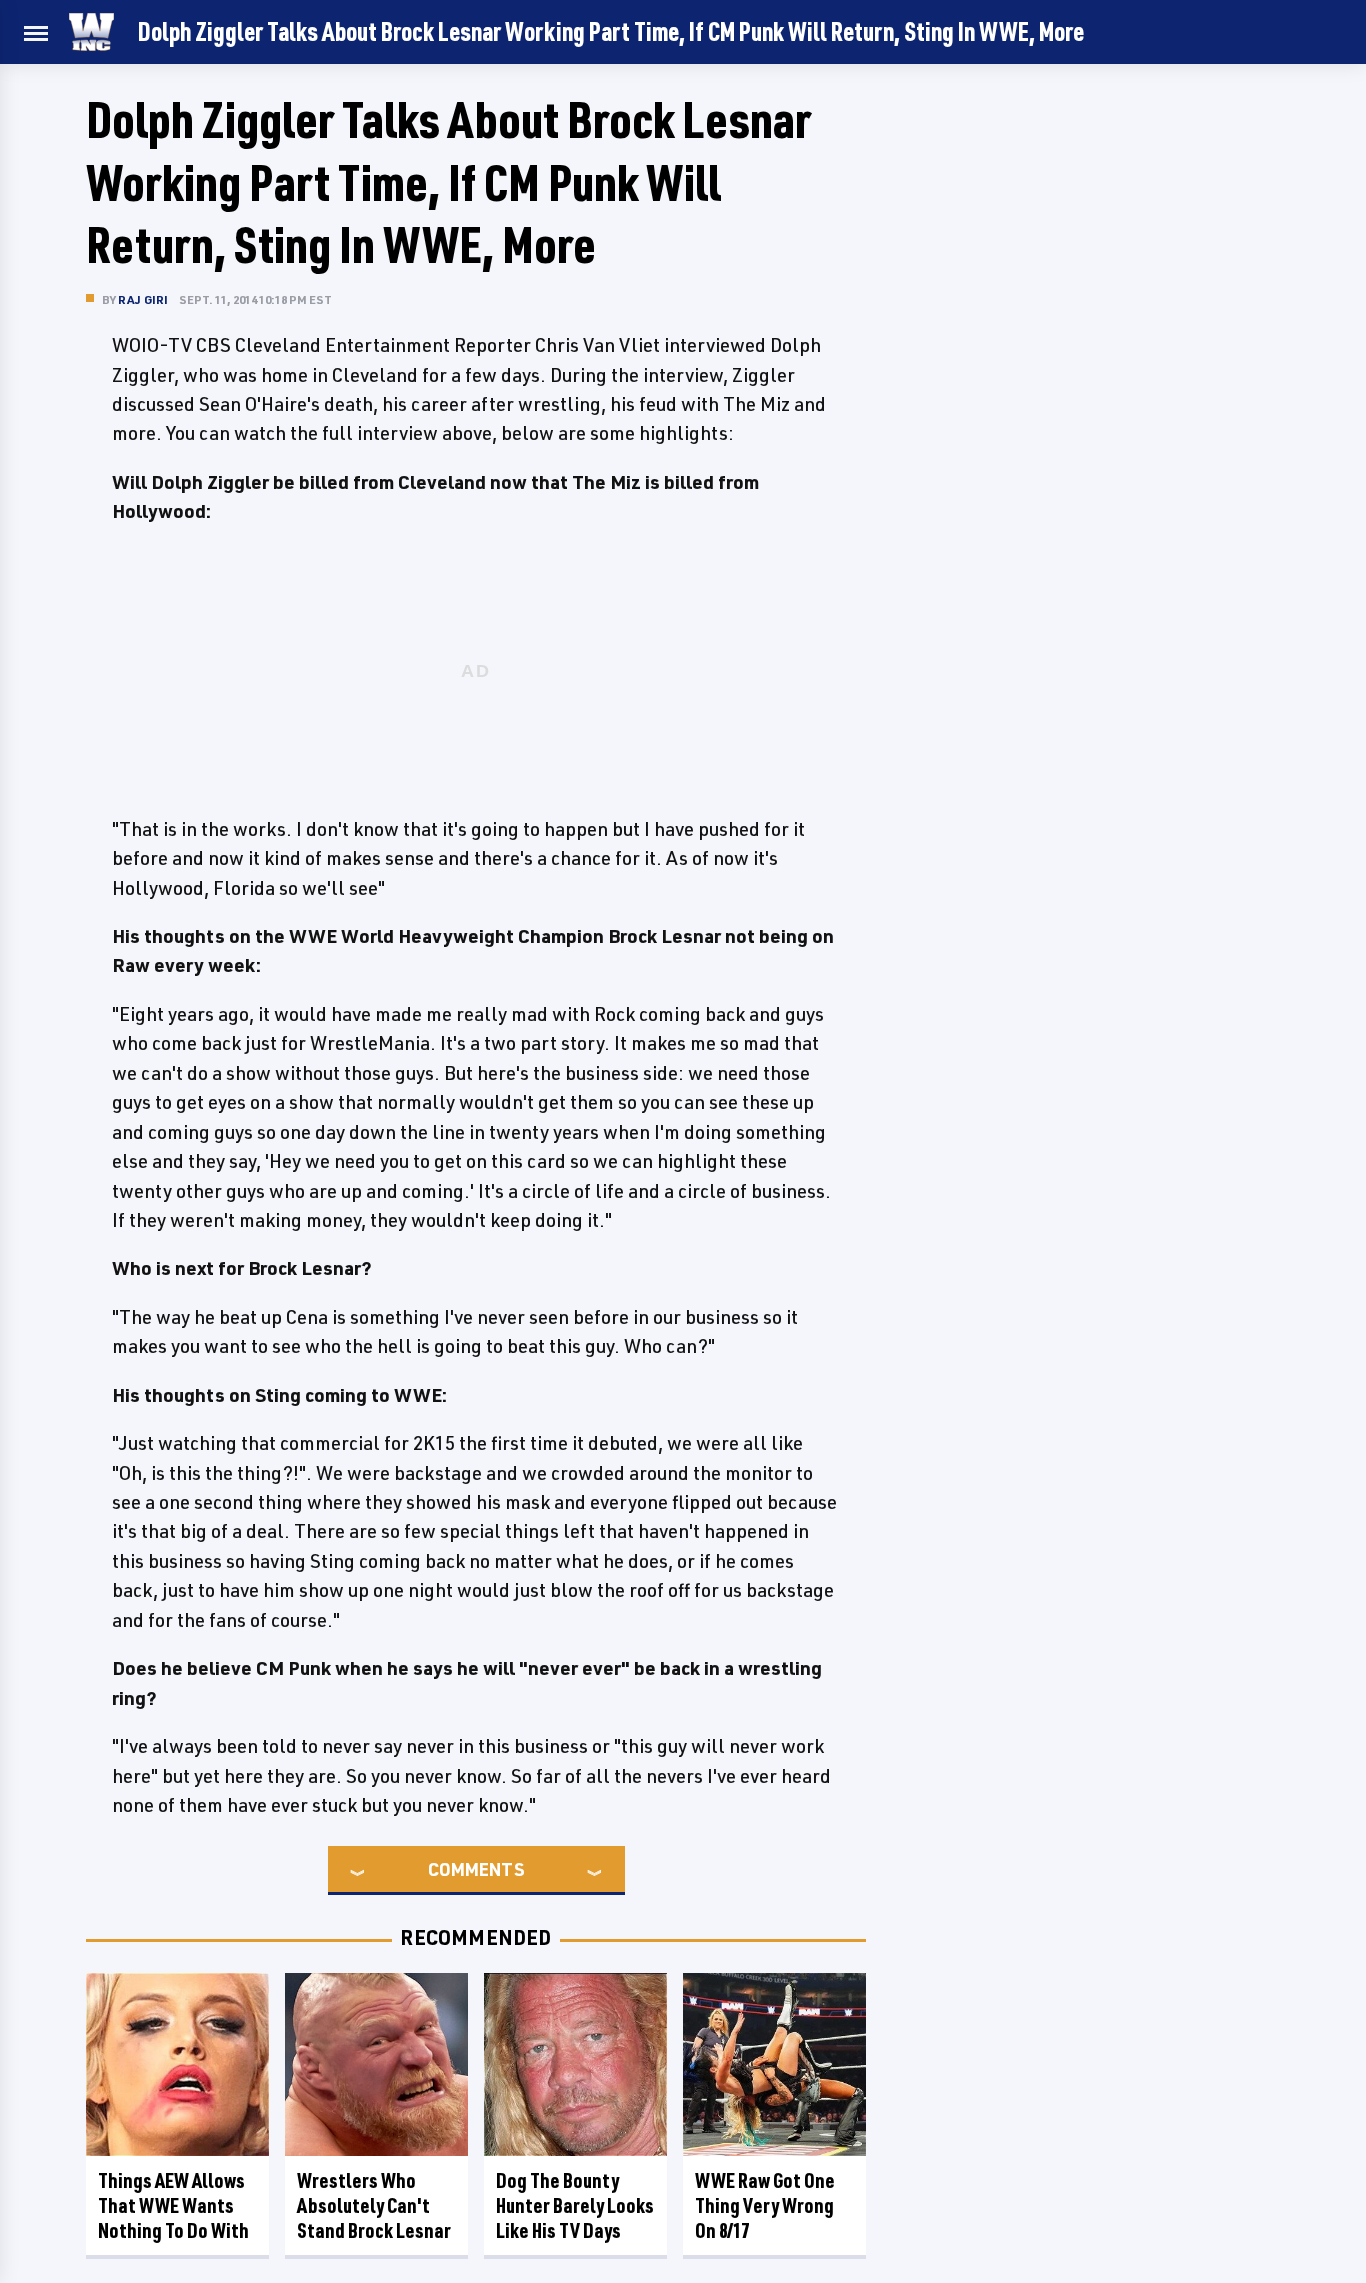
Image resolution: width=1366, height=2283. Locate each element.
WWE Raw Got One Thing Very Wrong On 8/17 (765, 2205)
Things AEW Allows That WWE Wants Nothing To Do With (173, 2205)
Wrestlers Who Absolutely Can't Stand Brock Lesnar (374, 2205)
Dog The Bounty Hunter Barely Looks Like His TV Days (575, 2205)
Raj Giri (143, 299)
